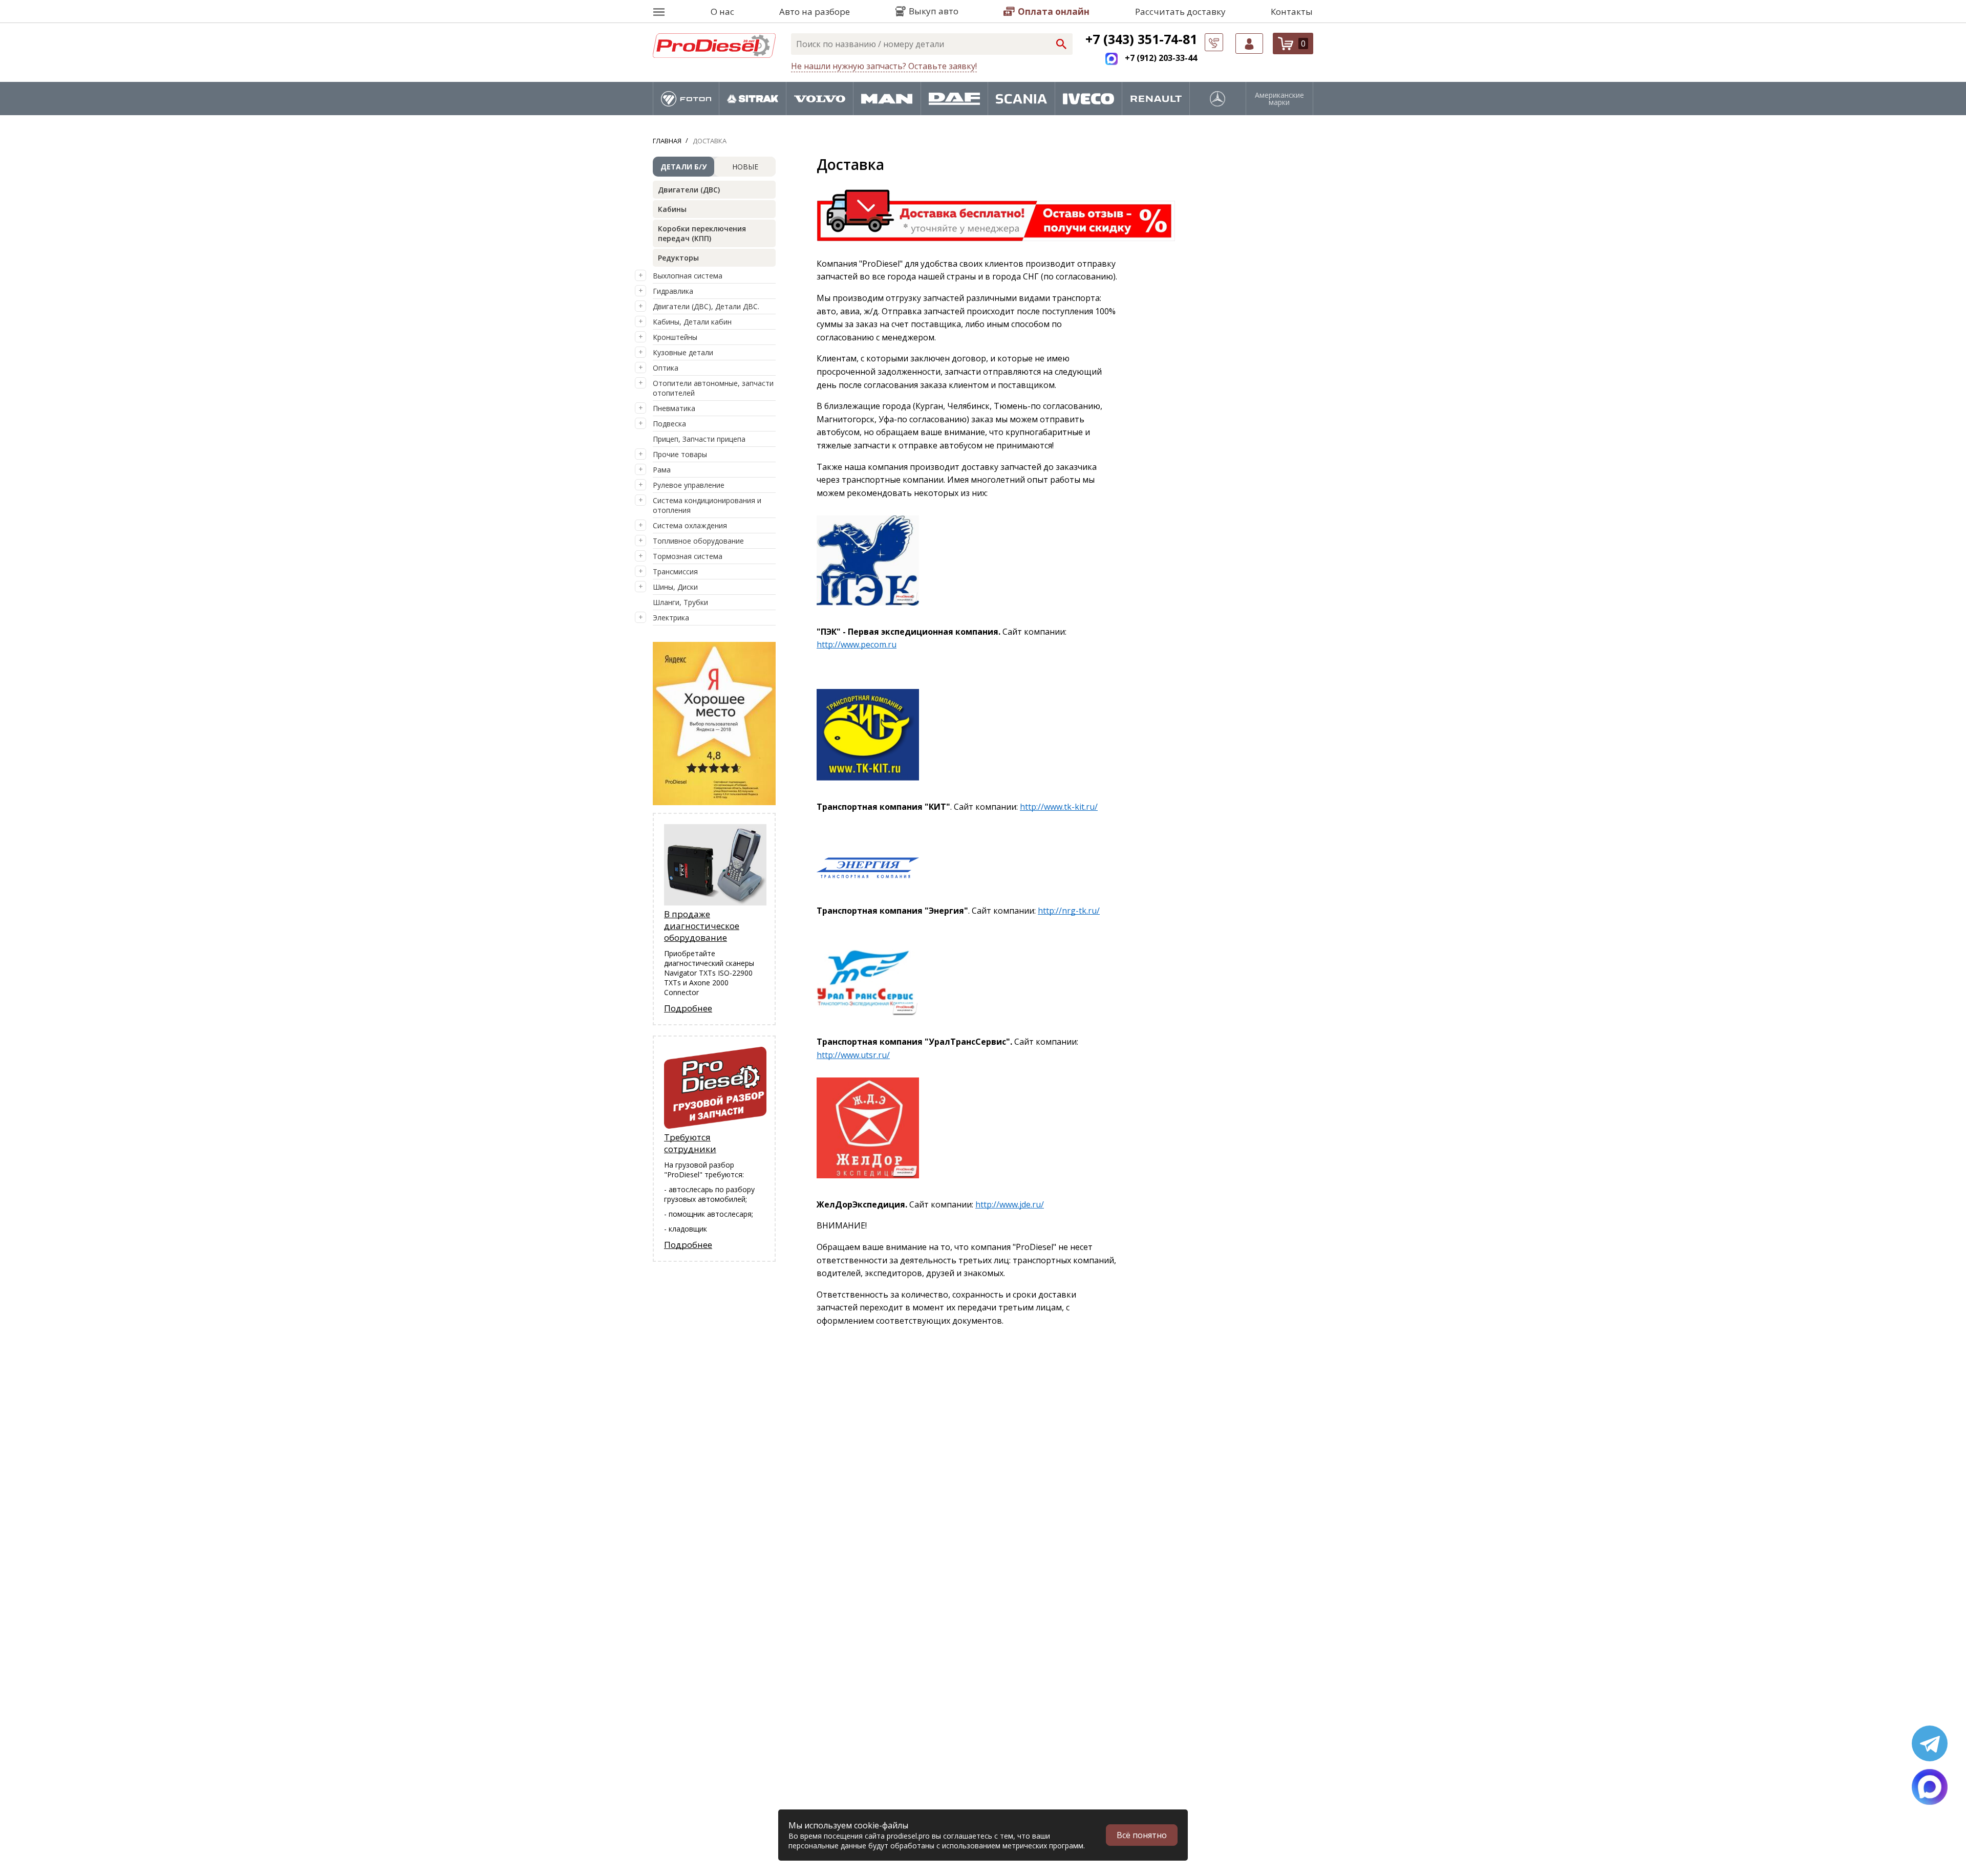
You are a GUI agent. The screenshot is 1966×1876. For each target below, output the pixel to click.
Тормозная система (688, 556)
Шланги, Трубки (680, 602)
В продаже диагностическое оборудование (702, 926)
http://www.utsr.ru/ (853, 1055)
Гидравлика (673, 291)
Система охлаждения (690, 525)
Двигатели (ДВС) (689, 190)
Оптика (666, 368)
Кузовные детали (683, 352)
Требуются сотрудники (690, 1143)
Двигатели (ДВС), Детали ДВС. (706, 306)
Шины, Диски (675, 587)
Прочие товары (680, 454)
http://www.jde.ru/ (1010, 1204)
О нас (722, 12)
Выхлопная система (688, 276)
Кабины (672, 209)
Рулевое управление (689, 485)
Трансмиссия (675, 572)
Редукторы (678, 258)
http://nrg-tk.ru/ (1069, 911)
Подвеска (669, 424)
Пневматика (674, 408)
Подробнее (688, 1008)
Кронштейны (675, 337)
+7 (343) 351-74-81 (1141, 39)
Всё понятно (1142, 1835)
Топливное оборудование (698, 541)
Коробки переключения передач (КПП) (702, 233)
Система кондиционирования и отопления (707, 505)
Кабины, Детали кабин (692, 322)
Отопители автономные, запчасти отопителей (713, 388)
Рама (662, 470)
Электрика (671, 618)
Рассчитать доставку (1180, 12)
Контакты (1292, 12)
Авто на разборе (815, 12)
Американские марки (1279, 99)
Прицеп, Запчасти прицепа (699, 439)
